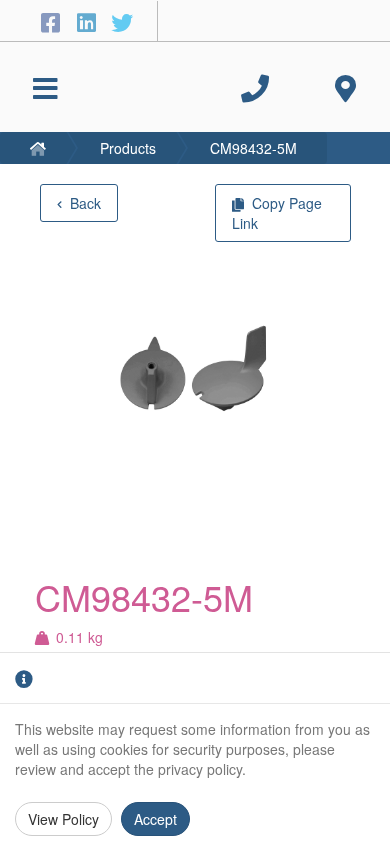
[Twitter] (122, 21)
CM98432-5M (253, 148)
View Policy (63, 819)
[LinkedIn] (89, 21)
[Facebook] (53, 21)
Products (128, 148)
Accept (155, 819)
